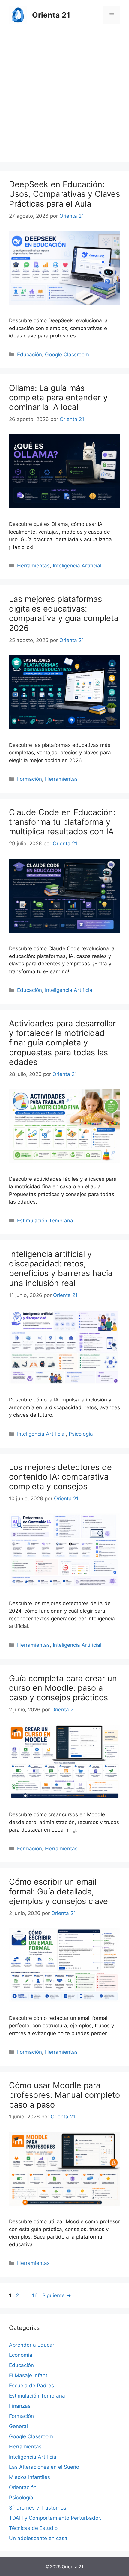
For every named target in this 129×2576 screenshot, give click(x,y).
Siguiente (57, 2295)
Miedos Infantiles (30, 2477)
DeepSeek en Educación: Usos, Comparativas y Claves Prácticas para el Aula (64, 194)
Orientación (23, 2487)
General (18, 2426)
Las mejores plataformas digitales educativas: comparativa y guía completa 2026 (64, 614)
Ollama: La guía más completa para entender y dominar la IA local (58, 398)
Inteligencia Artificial (77, 566)
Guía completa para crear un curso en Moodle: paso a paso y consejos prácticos (63, 1688)
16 (36, 2295)
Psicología (81, 1434)
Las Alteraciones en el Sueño (44, 2467)
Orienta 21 (51, 15)
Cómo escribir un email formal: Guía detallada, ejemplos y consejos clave (58, 1891)
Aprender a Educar (32, 2345)
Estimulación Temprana (45, 1221)
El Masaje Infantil (29, 2375)
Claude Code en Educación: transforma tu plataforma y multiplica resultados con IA (62, 822)
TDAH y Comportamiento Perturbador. (55, 2518)
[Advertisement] (64, 97)
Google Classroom (67, 355)
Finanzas (20, 2406)
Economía (21, 2355)
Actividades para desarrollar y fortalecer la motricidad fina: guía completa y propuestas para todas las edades (62, 1043)
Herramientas (33, 566)
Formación (30, 779)
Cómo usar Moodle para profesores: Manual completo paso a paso (64, 2095)
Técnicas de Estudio (33, 2528)
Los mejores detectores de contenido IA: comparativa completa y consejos (60, 1477)
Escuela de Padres (31, 2386)
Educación (30, 355)
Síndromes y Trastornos (38, 2508)
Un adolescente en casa (38, 2538)
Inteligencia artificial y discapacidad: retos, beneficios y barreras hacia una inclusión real (61, 1269)
